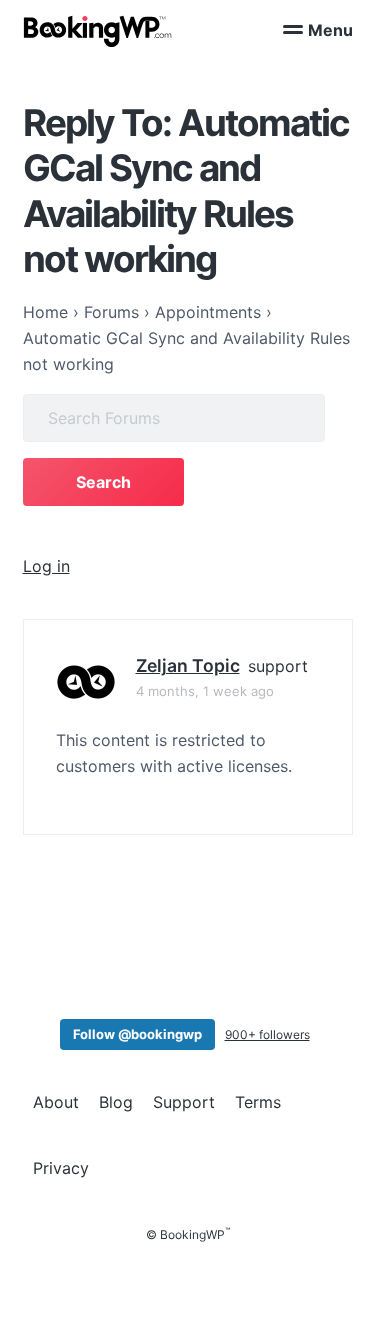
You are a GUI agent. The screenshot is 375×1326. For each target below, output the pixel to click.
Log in (46, 566)
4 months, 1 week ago (205, 691)
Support (184, 1102)
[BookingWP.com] (98, 31)
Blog (116, 1102)
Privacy (61, 1168)
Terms (258, 1102)
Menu (330, 30)
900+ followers (267, 1034)
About (56, 1102)
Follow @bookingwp (137, 1034)
